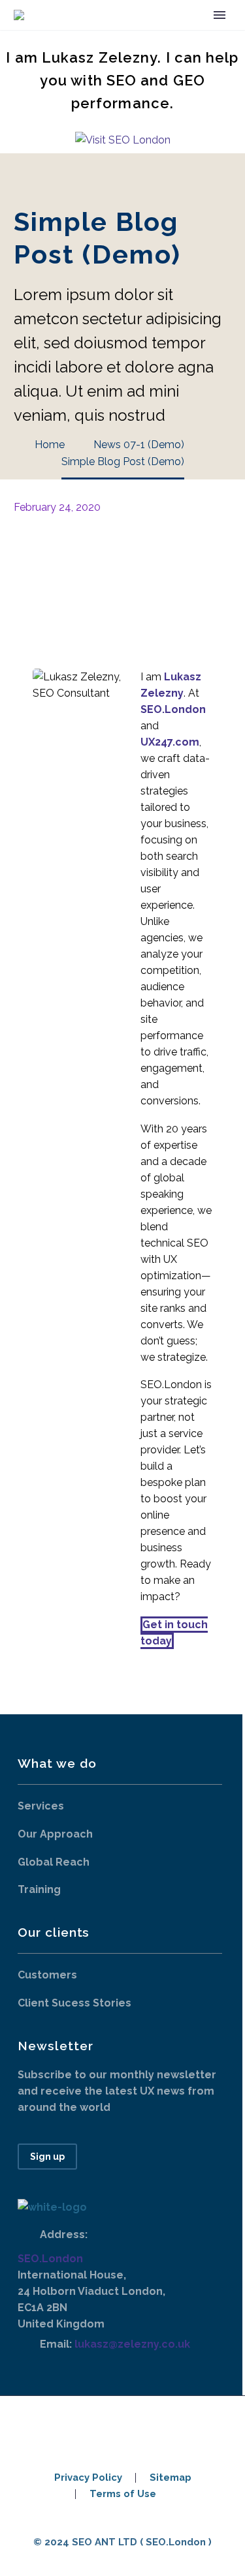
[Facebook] (22, 560)
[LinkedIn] (101, 560)
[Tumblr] (81, 560)
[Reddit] (120, 560)
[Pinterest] (61, 560)
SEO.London (50, 2259)
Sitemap (171, 2478)
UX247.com (170, 742)
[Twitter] (42, 560)
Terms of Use (123, 2494)
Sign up (47, 2157)
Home (136, 35)
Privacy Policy (88, 2478)
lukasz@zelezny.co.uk (132, 2344)
